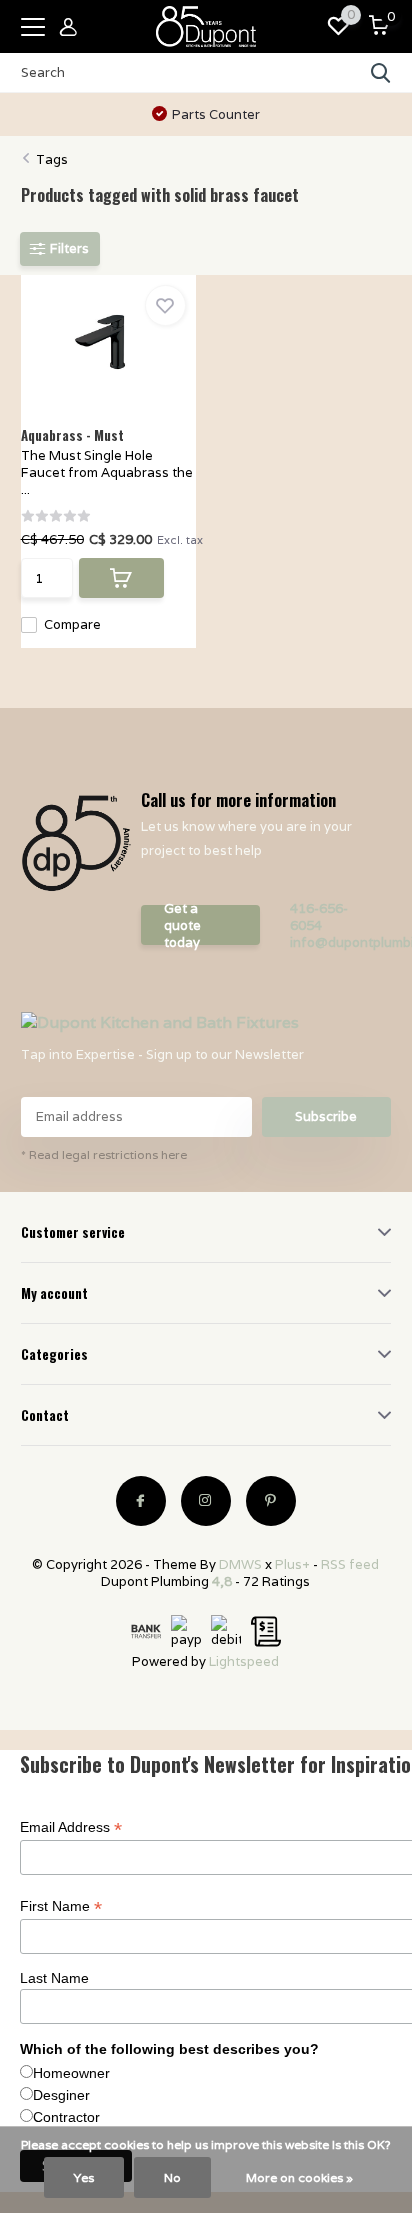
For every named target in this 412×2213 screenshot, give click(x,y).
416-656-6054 (319, 917)
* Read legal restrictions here (104, 1154)
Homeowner (71, 2073)
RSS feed (350, 1564)
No (172, 2177)
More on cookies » (299, 2177)
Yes (84, 2177)
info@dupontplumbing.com (334, 942)
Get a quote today (182, 925)
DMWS (240, 1564)
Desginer (61, 2095)
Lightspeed (244, 1661)
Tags (52, 159)
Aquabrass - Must (72, 435)
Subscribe (326, 1116)
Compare (72, 624)
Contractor (66, 2117)
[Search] (381, 73)
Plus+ (292, 1564)
